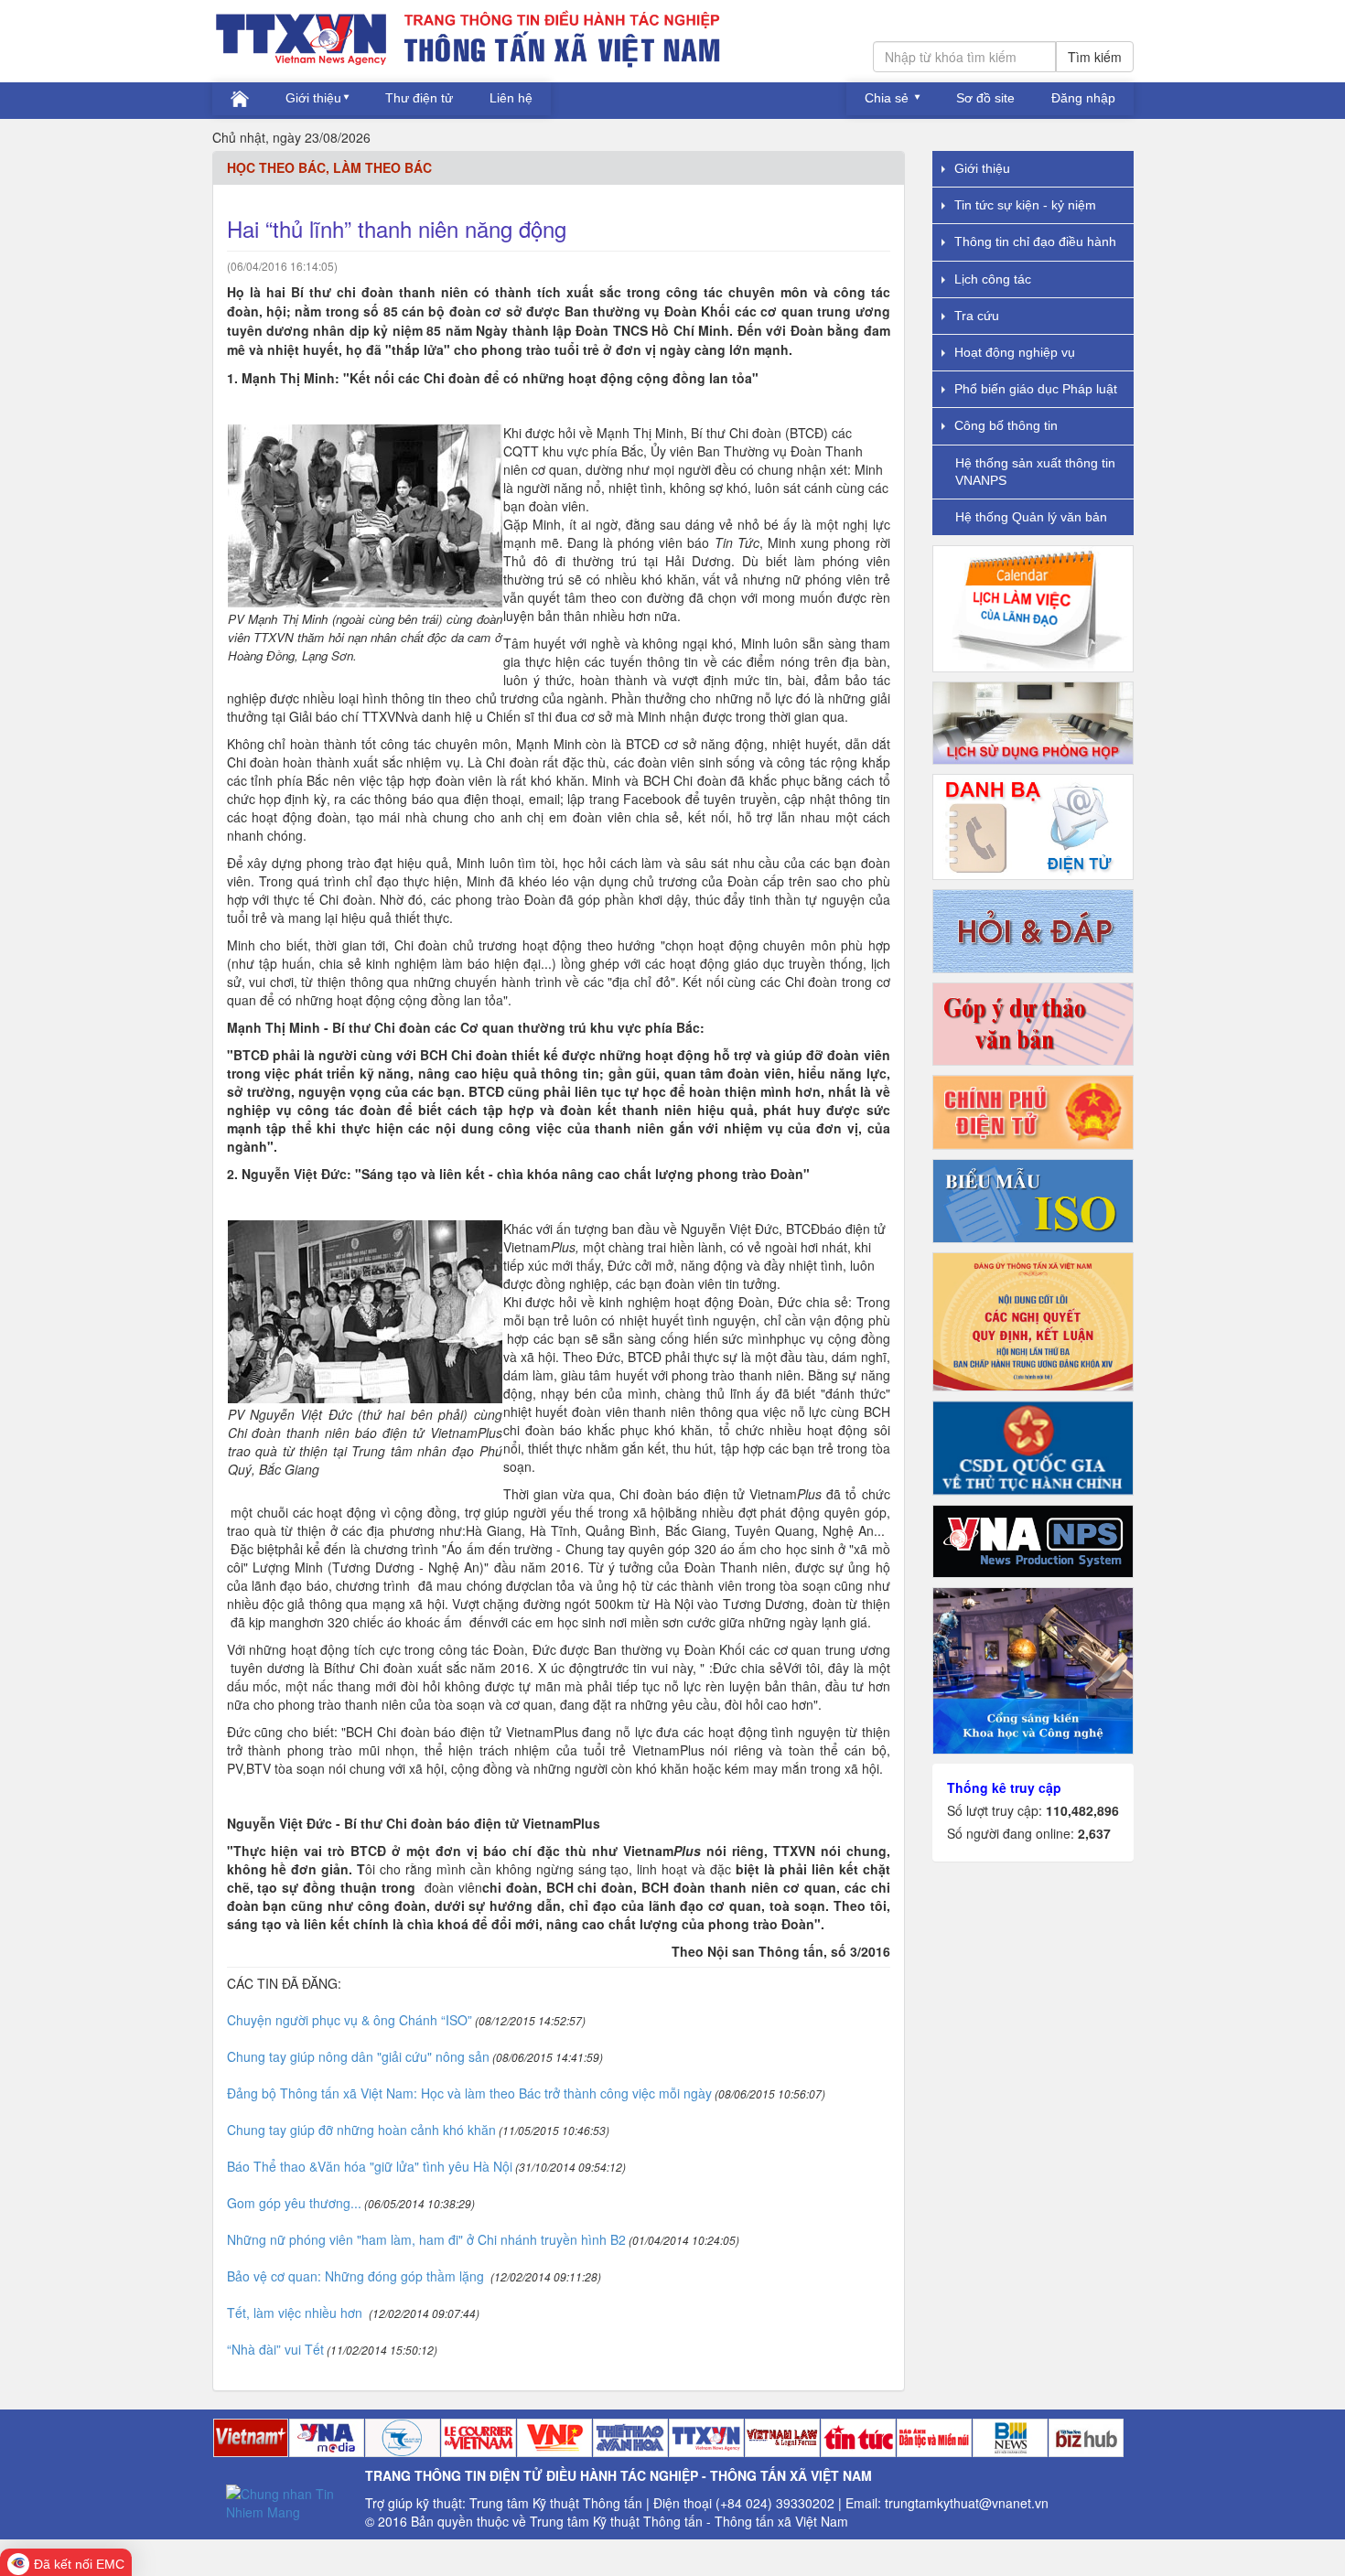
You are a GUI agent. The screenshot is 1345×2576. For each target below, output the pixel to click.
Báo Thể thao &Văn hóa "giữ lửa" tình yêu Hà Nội (370, 2166)
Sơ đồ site (985, 98)
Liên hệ (511, 98)
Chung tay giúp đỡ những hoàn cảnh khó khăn (361, 2130)
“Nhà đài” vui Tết (275, 2349)
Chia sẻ (888, 98)
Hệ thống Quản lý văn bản (1031, 517)
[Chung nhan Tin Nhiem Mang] (289, 2501)
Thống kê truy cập (1004, 1787)
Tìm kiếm (1095, 57)
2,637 (1094, 1833)
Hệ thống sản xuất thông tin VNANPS (1035, 472)
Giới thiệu (313, 98)
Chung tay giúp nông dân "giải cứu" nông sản (358, 2056)
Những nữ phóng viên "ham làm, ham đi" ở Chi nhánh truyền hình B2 (426, 2239)
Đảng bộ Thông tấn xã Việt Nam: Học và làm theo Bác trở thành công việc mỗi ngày (469, 2093)
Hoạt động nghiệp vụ (1015, 352)
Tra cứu (977, 316)
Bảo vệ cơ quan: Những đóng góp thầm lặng (357, 2276)
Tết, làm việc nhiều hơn (296, 2313)
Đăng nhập (1083, 98)
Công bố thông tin (1006, 425)
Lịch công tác (993, 279)
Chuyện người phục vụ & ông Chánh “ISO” (350, 2020)
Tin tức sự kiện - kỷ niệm (1025, 205)
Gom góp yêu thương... (294, 2203)
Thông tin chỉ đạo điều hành (1035, 241)
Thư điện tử (419, 98)
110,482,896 (1082, 1810)
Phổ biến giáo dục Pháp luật (1036, 389)
